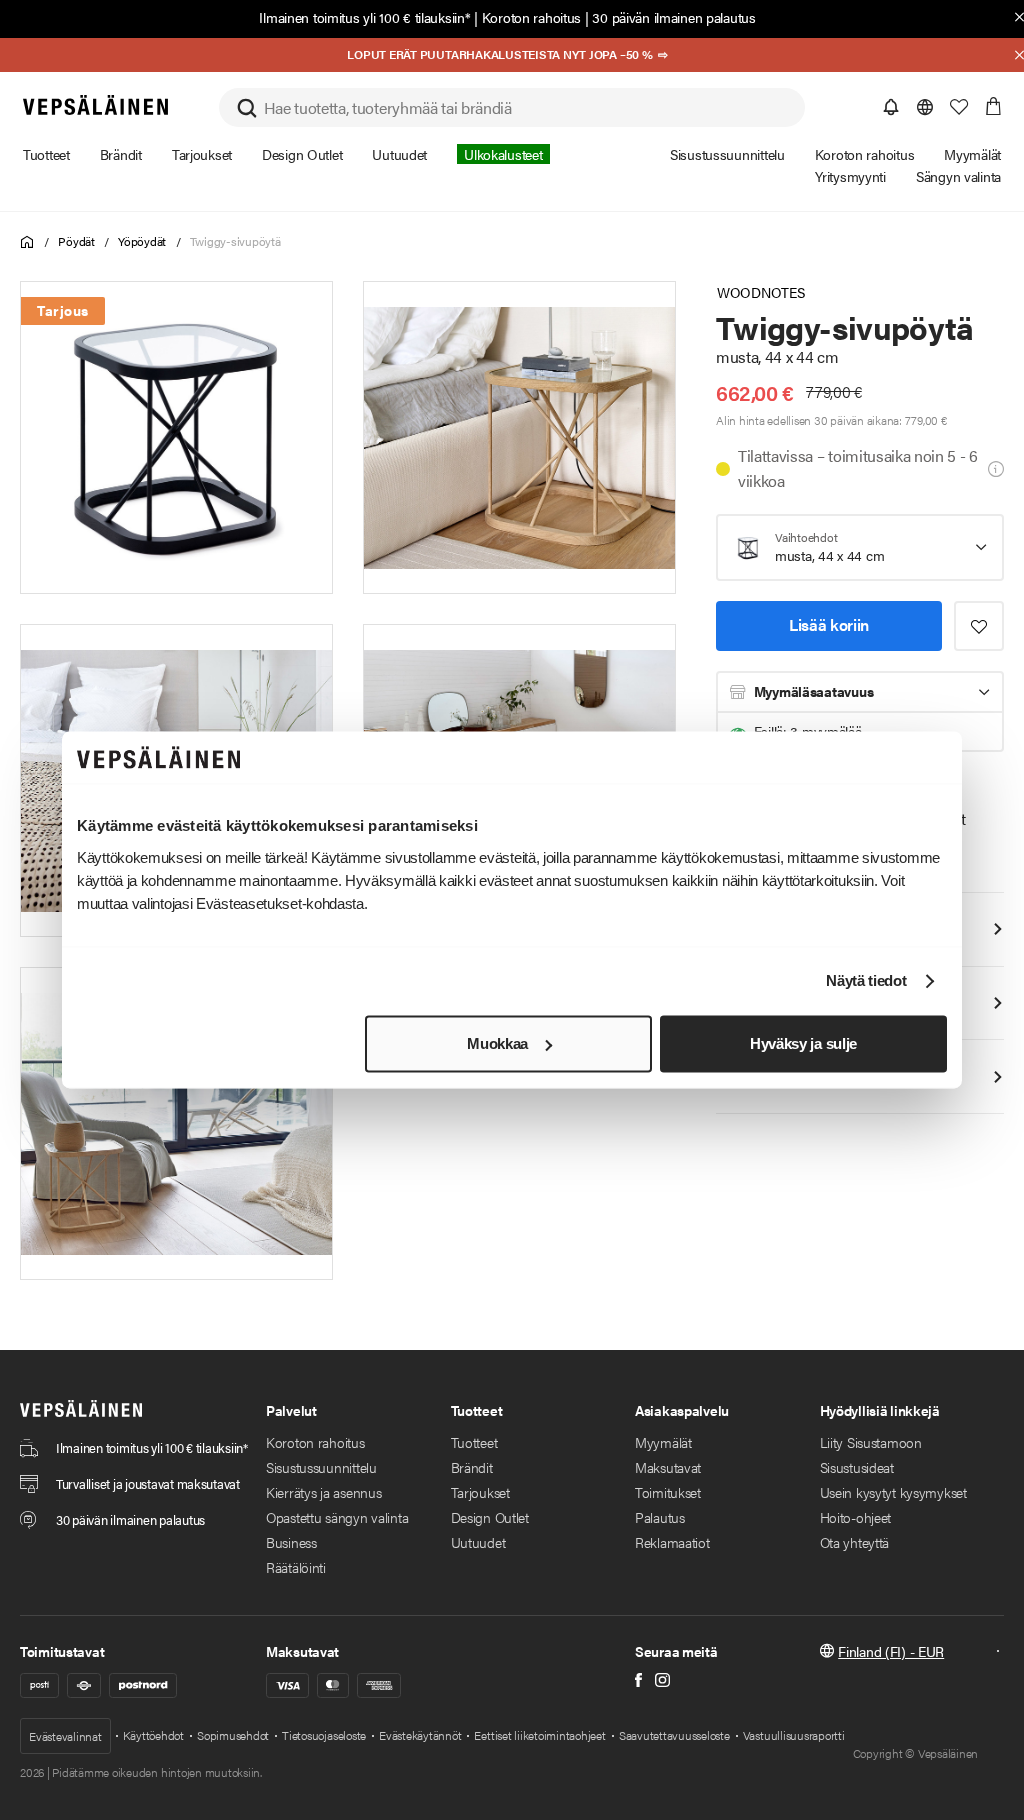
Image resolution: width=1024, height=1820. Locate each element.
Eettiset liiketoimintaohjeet (539, 1735)
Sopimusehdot (233, 1735)
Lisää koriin (829, 624)
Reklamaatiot (672, 1542)
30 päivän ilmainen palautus (673, 17)
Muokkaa (497, 1043)
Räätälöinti (296, 1567)
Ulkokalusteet (503, 154)
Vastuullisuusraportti (794, 1735)
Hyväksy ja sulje (803, 1043)
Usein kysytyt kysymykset (893, 1492)
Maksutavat (668, 1467)
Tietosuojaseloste (324, 1735)
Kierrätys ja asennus (323, 1492)
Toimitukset (668, 1492)
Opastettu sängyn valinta (337, 1517)
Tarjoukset (480, 1492)
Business (291, 1542)
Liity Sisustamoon (871, 1442)
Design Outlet (490, 1517)
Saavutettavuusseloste (674, 1735)
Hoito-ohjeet (856, 1517)
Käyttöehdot (153, 1735)
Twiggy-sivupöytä (235, 241)
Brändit (472, 1467)
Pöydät (76, 241)
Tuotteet (474, 1442)
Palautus (660, 1517)
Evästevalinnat (65, 1736)
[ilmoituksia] (891, 107)
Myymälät (663, 1442)
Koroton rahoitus (532, 17)
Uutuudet (478, 1542)
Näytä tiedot (866, 981)
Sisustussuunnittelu (321, 1467)
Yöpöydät (142, 241)
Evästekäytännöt (420, 1735)
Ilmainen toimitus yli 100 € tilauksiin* (364, 17)
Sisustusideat (857, 1467)
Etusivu (27, 242)
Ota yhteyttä (855, 1542)
